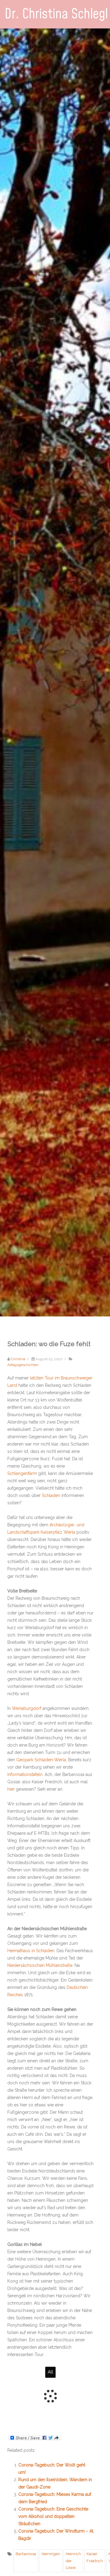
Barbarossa (26, 2554)
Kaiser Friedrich (95, 2557)
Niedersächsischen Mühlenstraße (40, 1965)
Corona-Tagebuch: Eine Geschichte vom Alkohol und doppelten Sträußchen (53, 2516)
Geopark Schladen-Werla (41, 1760)
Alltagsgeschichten (23, 1365)
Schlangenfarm (22, 1473)
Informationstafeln (25, 1774)
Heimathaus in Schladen (31, 1951)
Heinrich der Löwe (73, 2561)
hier (11, 1789)
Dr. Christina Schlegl (56, 14)
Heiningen (51, 2554)
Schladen (51, 1495)
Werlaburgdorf (27, 1708)
